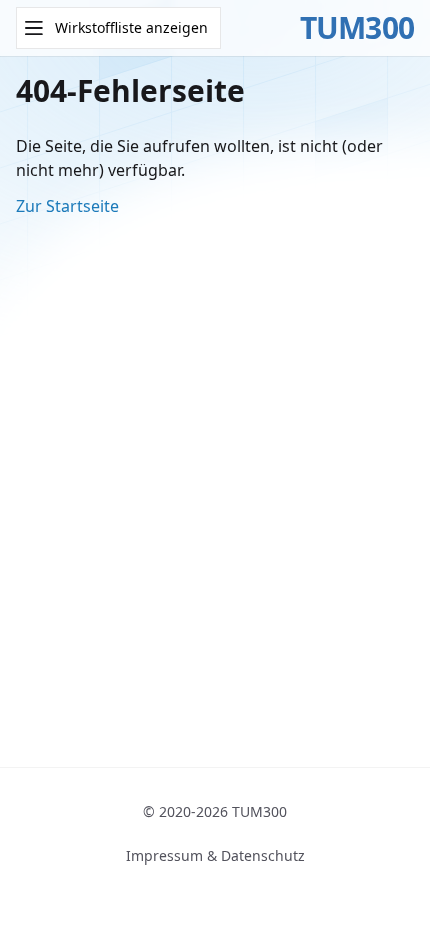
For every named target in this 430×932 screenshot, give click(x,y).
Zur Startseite (67, 206)
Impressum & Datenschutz (215, 855)
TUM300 (357, 28)
